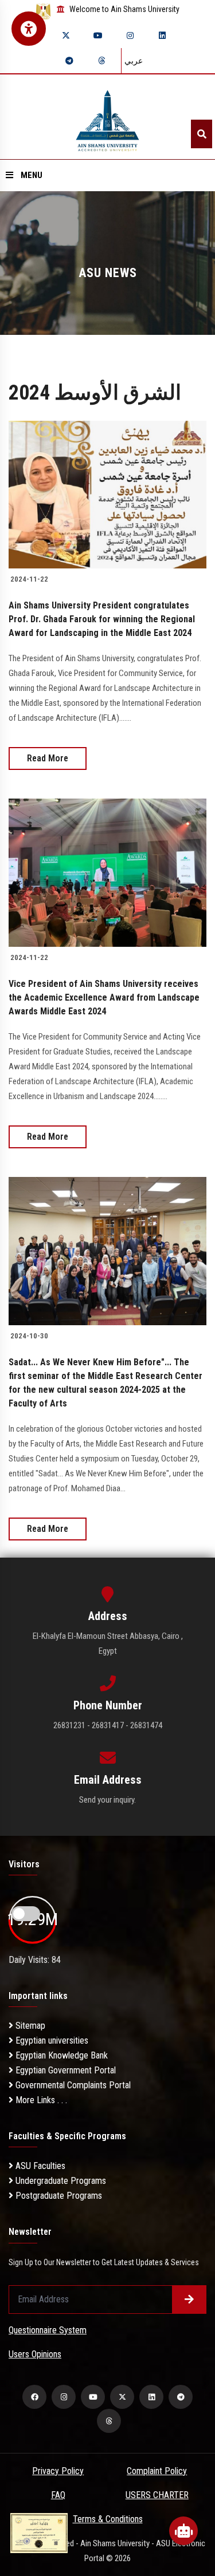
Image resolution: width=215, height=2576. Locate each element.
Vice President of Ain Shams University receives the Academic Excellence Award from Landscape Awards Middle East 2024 (104, 997)
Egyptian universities (51, 2040)
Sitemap (29, 2026)
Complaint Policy (157, 2471)
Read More (48, 758)
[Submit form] (189, 2300)
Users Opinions (35, 2354)
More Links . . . (40, 2100)
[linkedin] (162, 35)
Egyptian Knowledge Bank (60, 2055)
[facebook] (34, 2397)
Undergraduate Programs (60, 2181)
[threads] (101, 61)
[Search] (202, 134)
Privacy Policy (58, 2471)
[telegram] (69, 61)
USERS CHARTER (157, 2495)
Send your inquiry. (107, 1800)
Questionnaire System (48, 2330)
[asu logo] (107, 117)
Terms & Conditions (108, 2519)
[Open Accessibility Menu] (29, 29)
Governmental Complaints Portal (72, 2085)
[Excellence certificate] (39, 2532)
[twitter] (66, 35)
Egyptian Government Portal (64, 2070)
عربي (134, 61)
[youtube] (98, 35)
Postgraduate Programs (58, 2196)
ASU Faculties (39, 2166)
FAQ (58, 2495)
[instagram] (130, 35)
